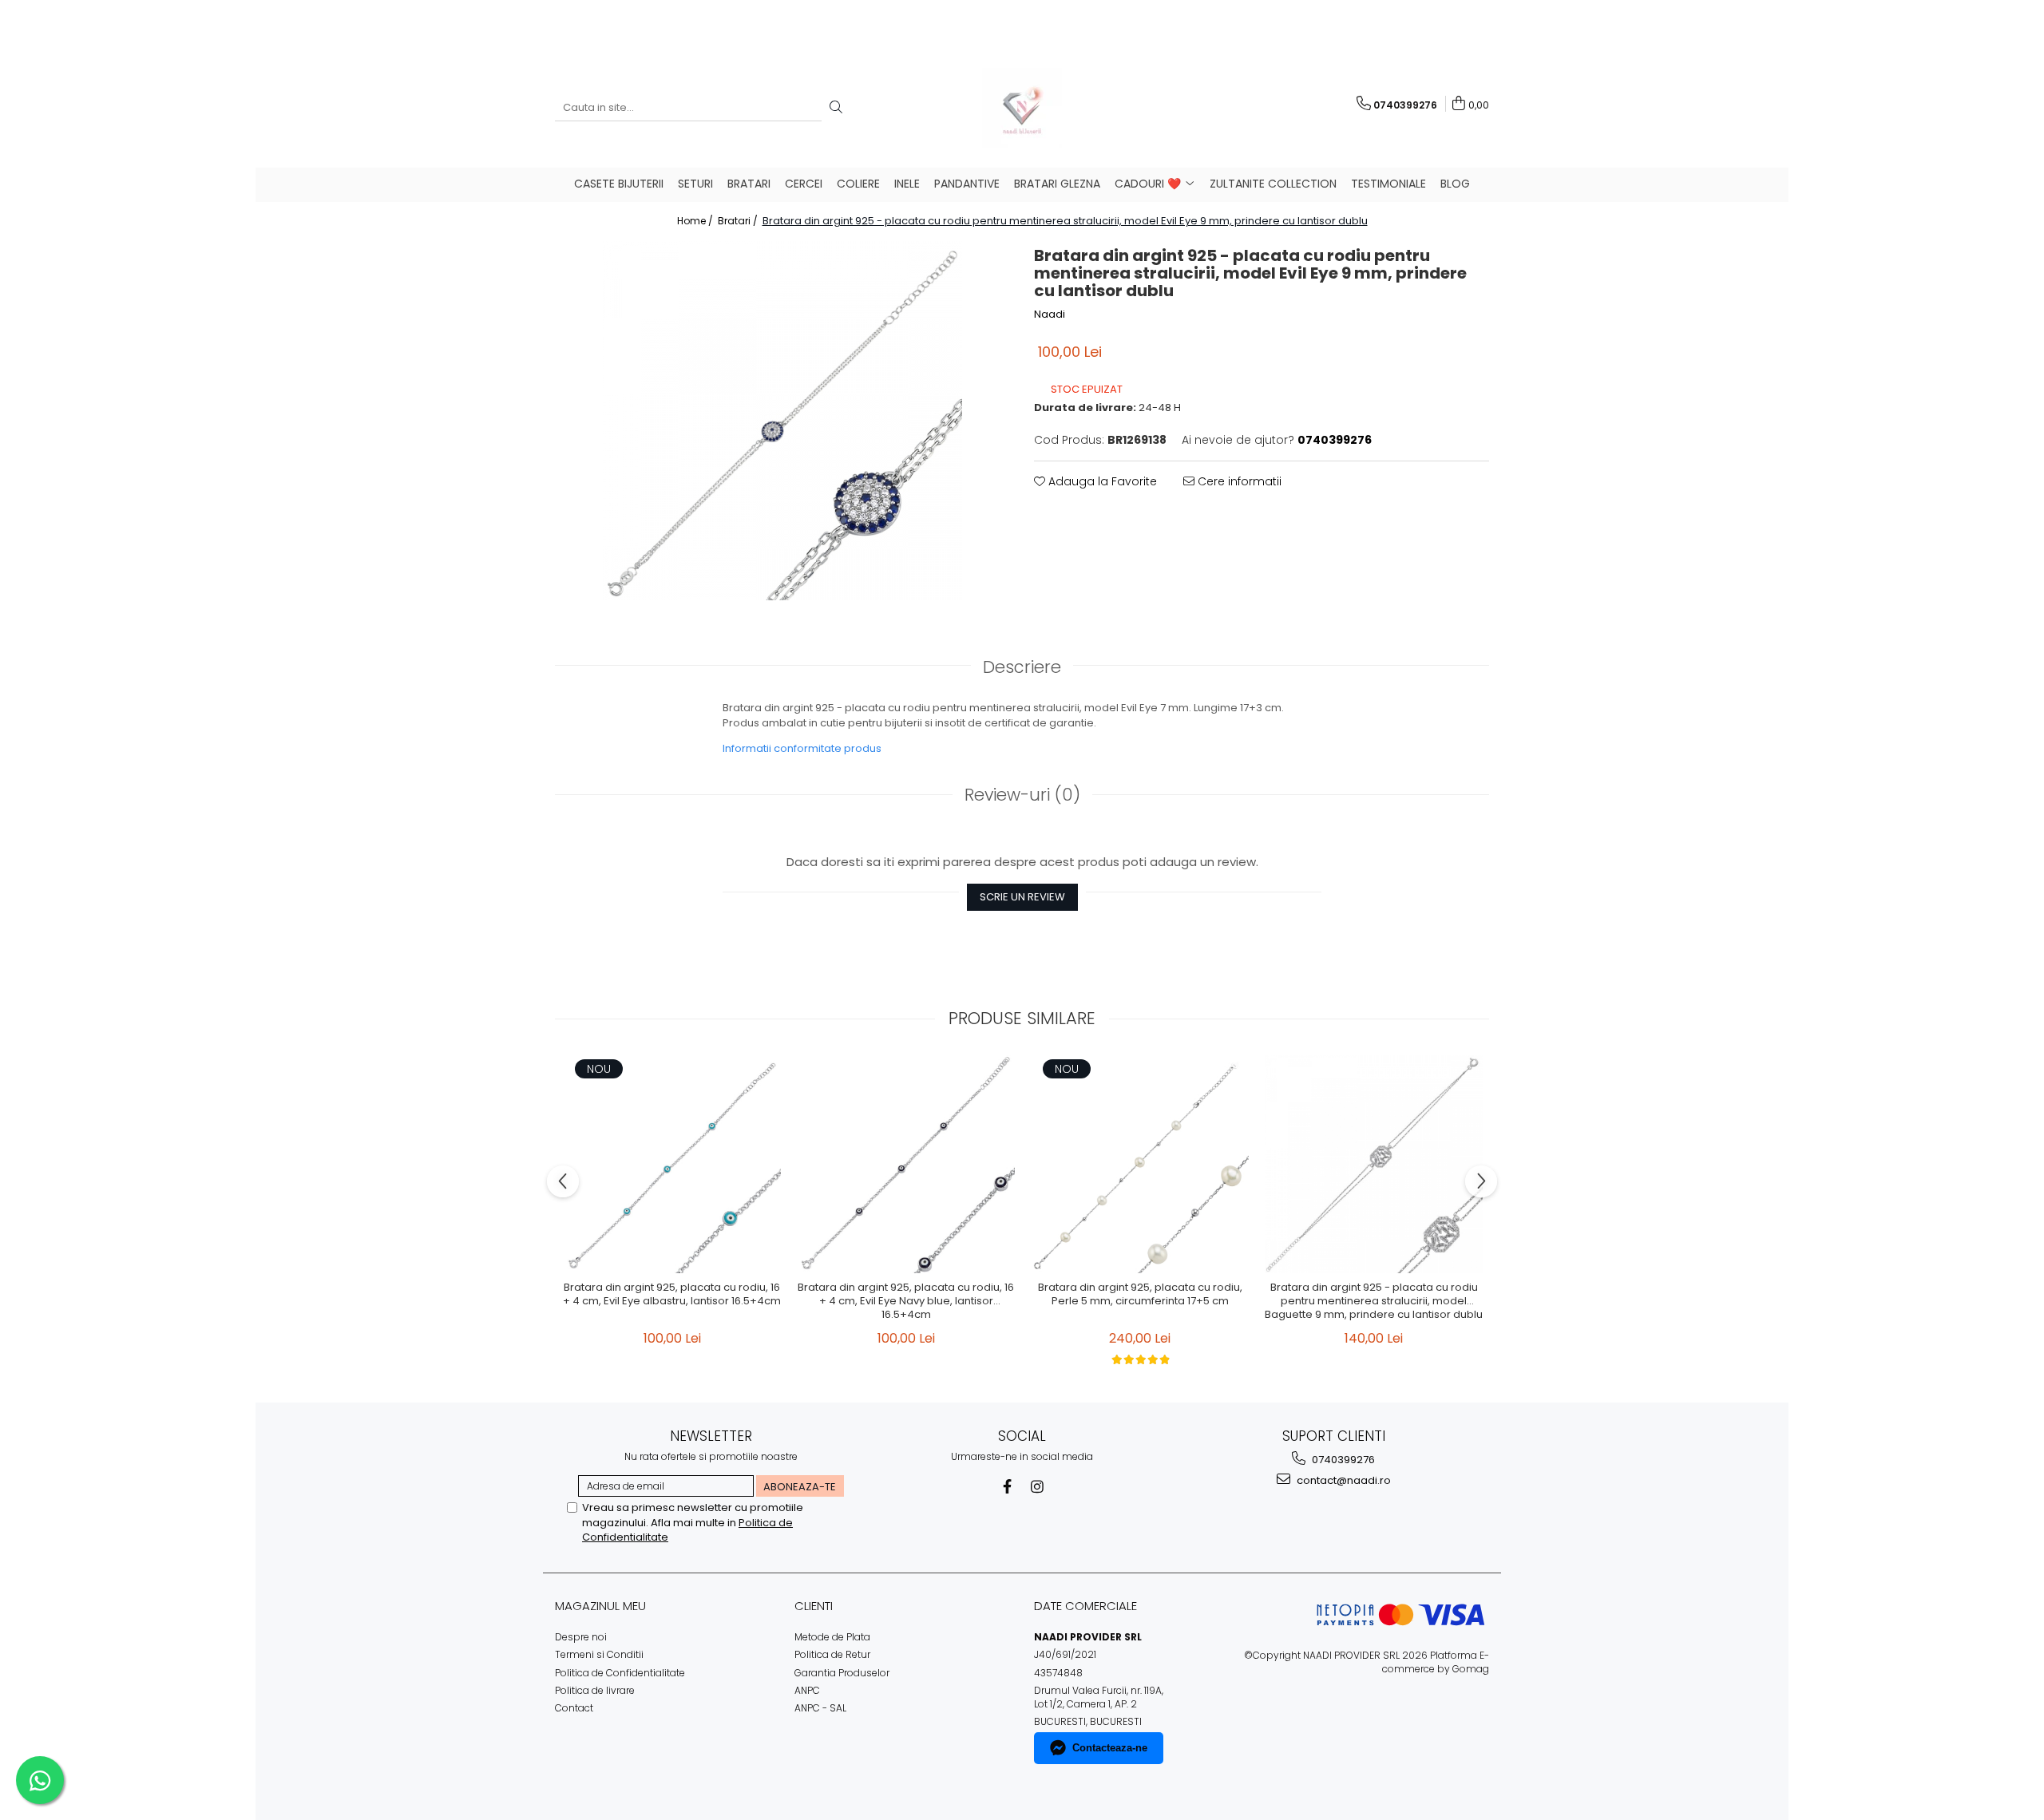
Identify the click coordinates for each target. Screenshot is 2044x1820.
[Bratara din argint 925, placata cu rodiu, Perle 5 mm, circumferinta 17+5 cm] (1140, 1164)
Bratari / (739, 221)
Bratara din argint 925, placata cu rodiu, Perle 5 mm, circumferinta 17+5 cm (1140, 1295)
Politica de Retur (832, 1654)
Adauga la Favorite (1101, 481)
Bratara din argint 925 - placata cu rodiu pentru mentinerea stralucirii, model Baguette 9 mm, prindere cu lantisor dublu (1374, 1302)
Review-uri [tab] (1022, 795)
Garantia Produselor (842, 1673)
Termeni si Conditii (599, 1654)
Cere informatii (1238, 481)
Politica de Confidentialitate (620, 1673)
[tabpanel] (782, 421)
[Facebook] (1007, 1487)
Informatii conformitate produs (802, 748)
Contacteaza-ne (1110, 1748)
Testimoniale (1388, 184)
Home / (696, 221)
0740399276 (1342, 1460)
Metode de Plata (832, 1637)
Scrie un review (1022, 897)
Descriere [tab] (1022, 667)
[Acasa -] (1022, 108)
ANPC (807, 1690)
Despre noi (581, 1637)
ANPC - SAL (820, 1708)
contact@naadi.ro (1343, 1480)
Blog (1455, 184)
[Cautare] (836, 108)
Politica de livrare (595, 1690)
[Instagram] (1038, 1487)
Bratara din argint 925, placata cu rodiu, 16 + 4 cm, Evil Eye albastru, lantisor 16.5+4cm (672, 1295)
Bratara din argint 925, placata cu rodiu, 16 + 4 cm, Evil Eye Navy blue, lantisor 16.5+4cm (906, 1302)
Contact (574, 1708)
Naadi (1050, 315)
